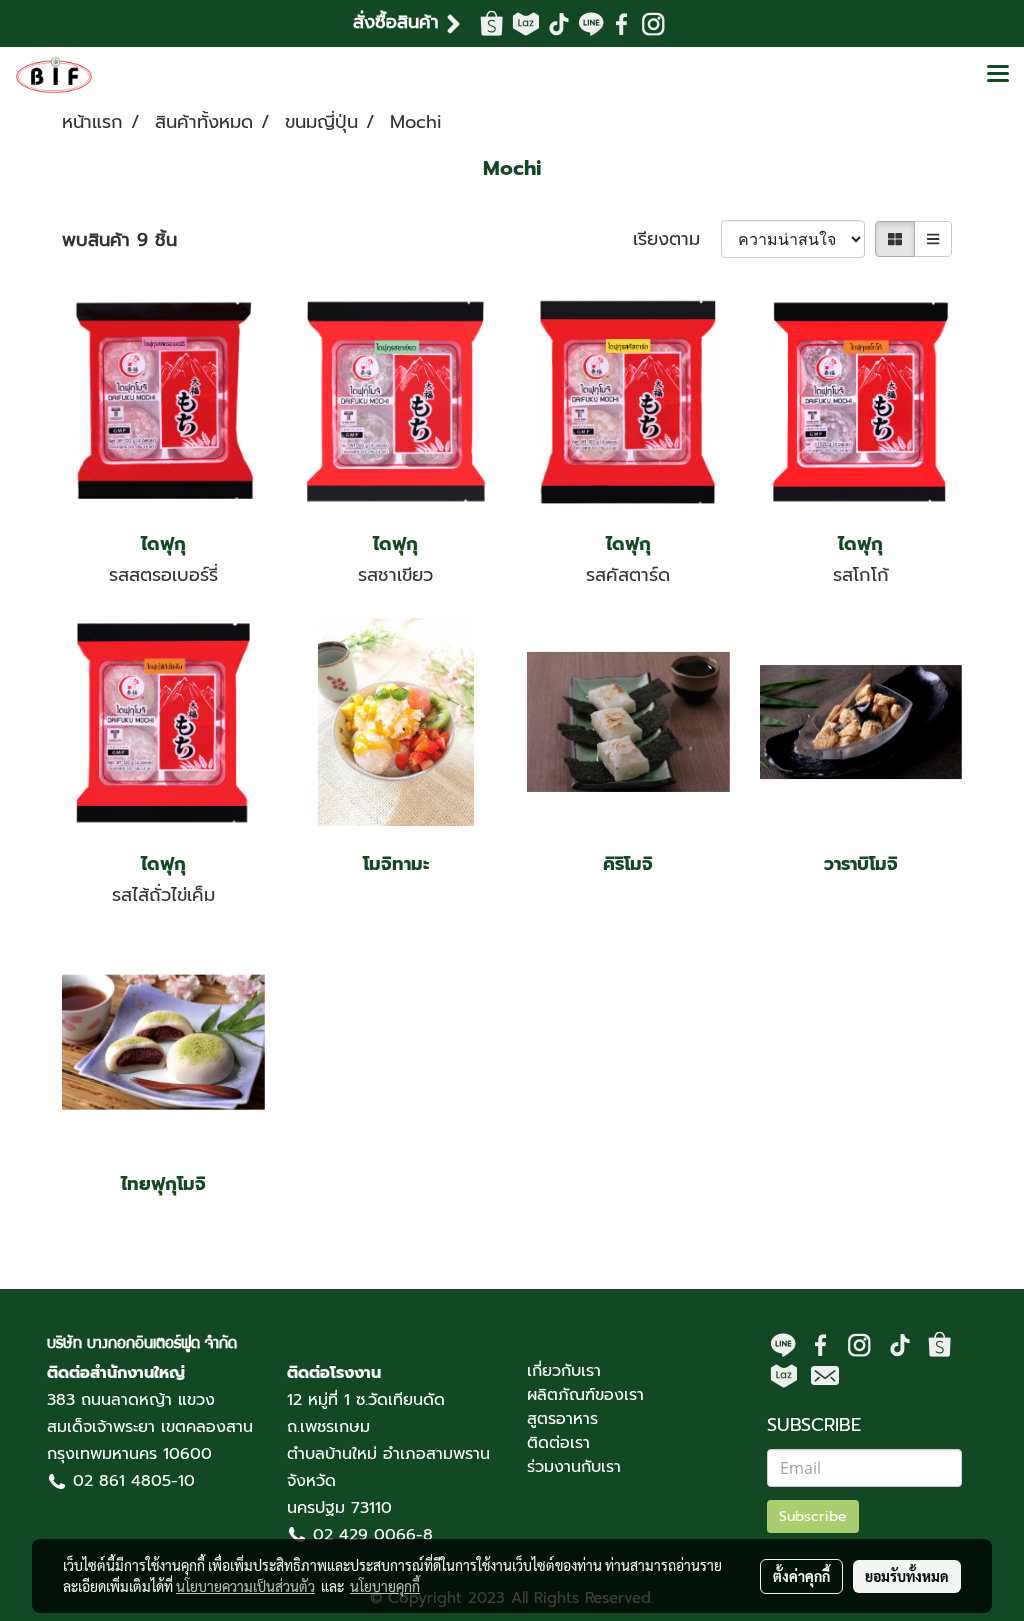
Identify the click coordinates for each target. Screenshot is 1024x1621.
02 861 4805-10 (134, 1481)
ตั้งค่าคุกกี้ (801, 1576)
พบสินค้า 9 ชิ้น (119, 240)
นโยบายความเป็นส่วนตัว (245, 1586)
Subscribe (813, 1516)
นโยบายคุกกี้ (385, 1586)
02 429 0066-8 (373, 1535)
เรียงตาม (677, 239)
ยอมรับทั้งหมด (907, 1576)
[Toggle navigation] (998, 75)
